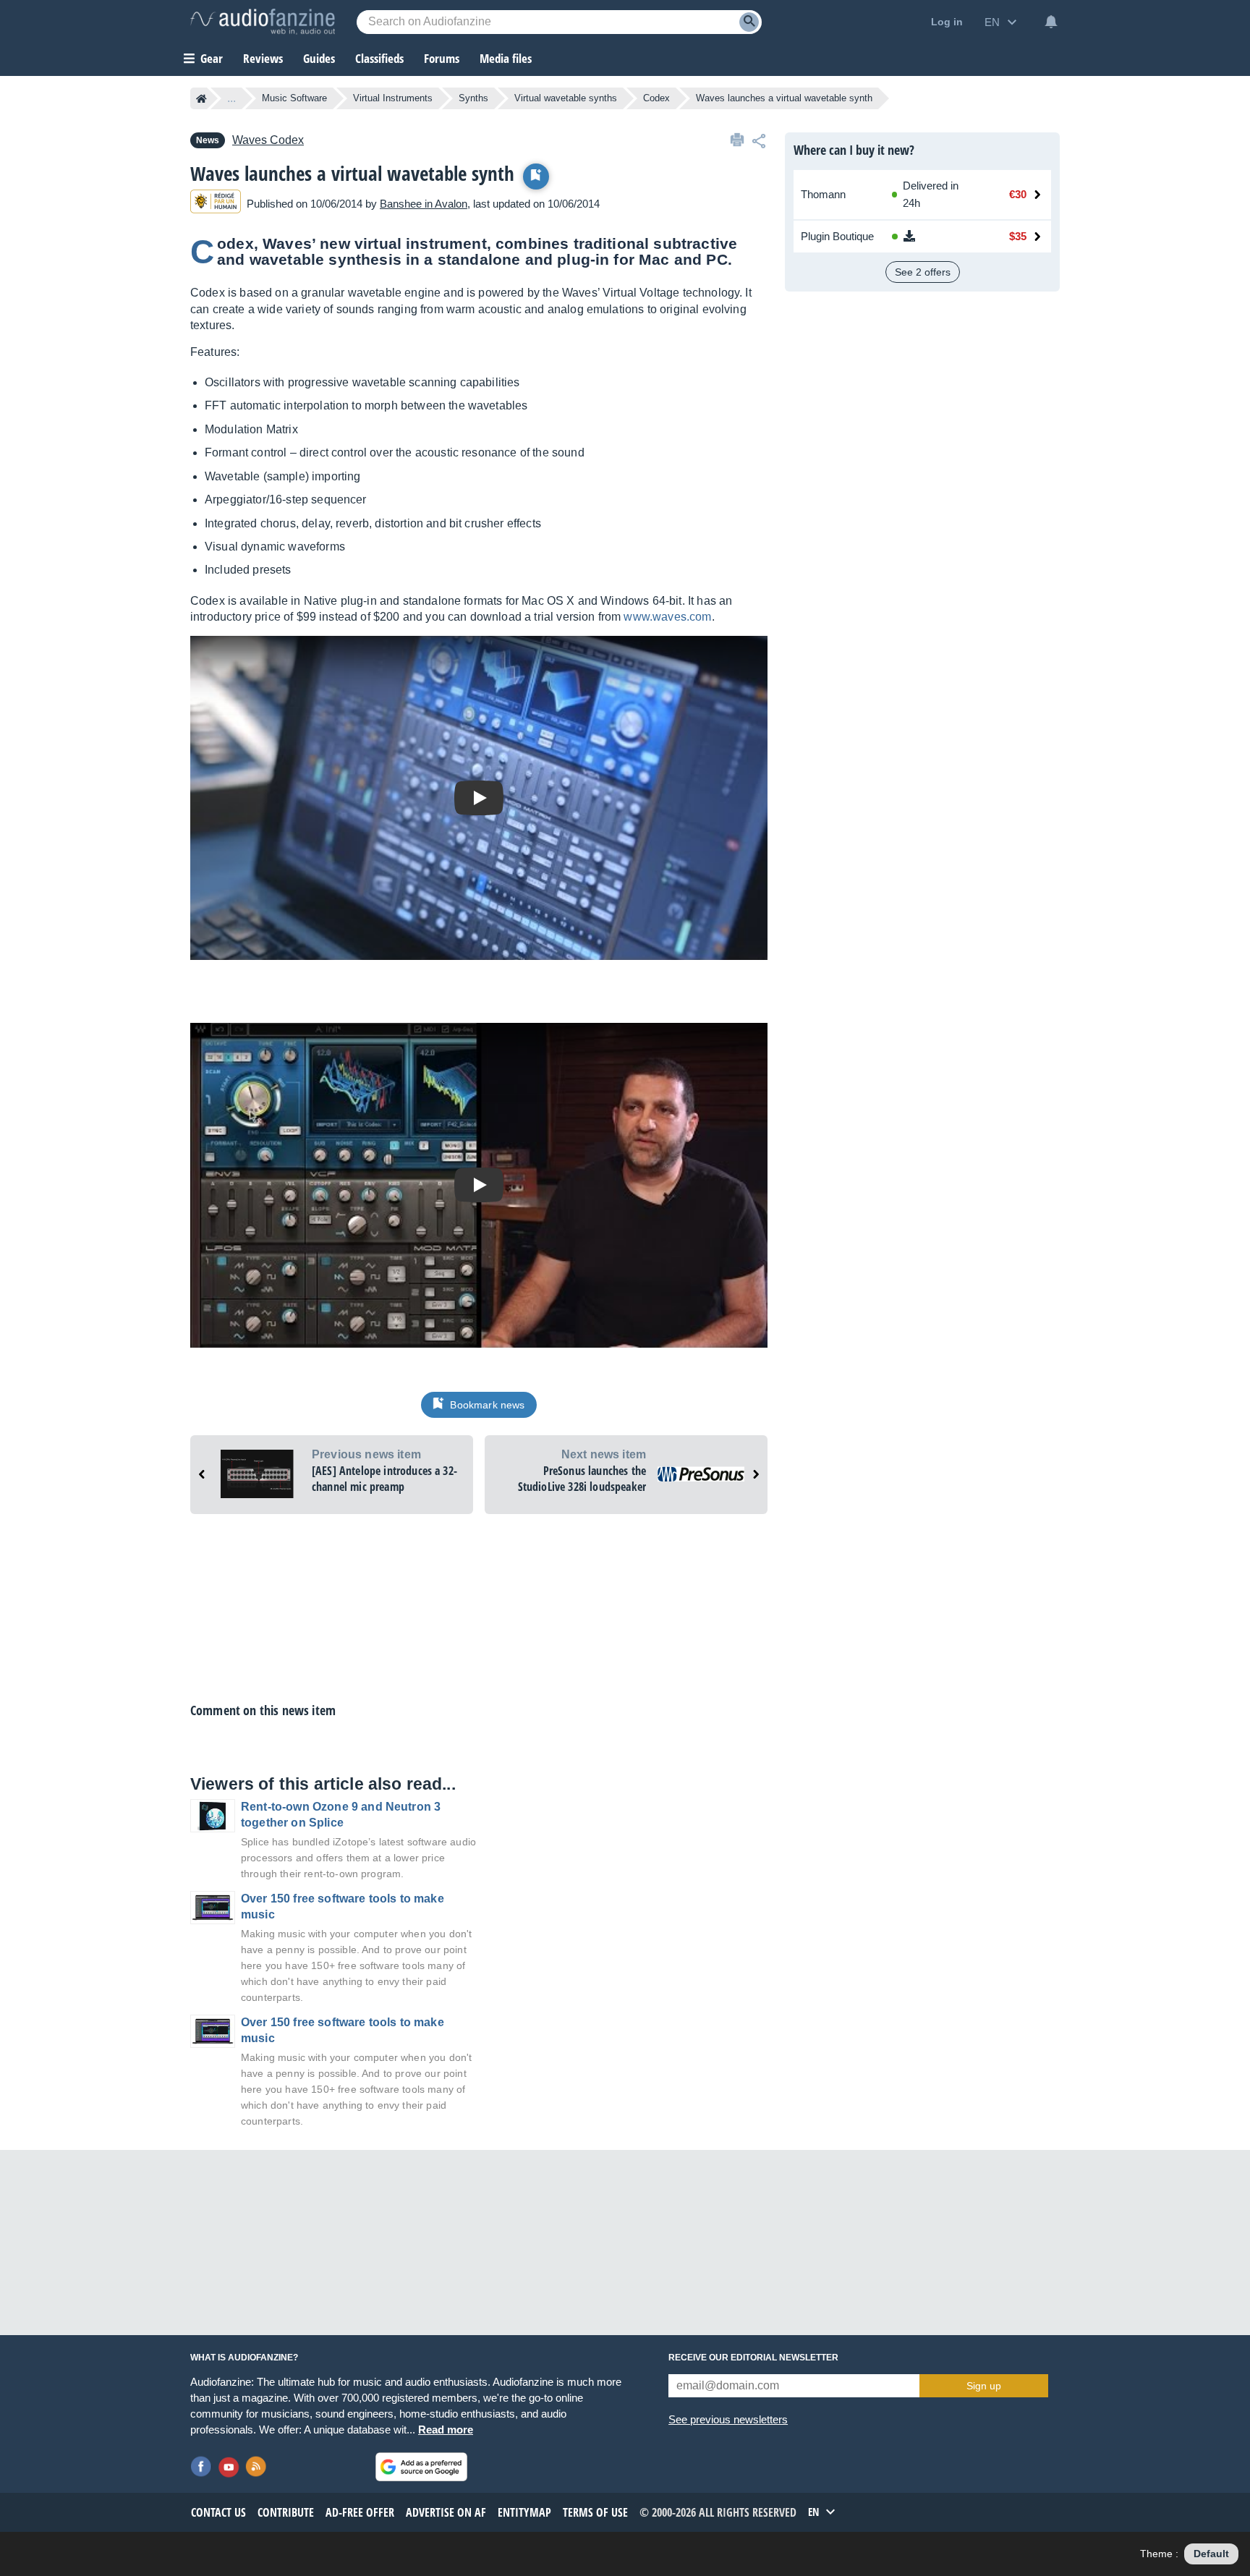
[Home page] (201, 98)
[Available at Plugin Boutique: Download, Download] (932, 237)
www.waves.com (667, 617)
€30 (1018, 194)
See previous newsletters (728, 2419)
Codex (656, 98)
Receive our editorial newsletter (753, 2358)
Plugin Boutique (837, 236)
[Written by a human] (216, 204)
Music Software (294, 98)
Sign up (984, 2386)
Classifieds (379, 58)
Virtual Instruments (393, 98)
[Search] (749, 22)
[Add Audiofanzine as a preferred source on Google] (421, 2467)
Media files (506, 58)
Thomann (823, 194)
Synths (473, 98)
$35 (1018, 236)
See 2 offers (923, 272)
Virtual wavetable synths (566, 98)
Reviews (263, 58)
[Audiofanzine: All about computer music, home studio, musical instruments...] (263, 22)
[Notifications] (1051, 22)
